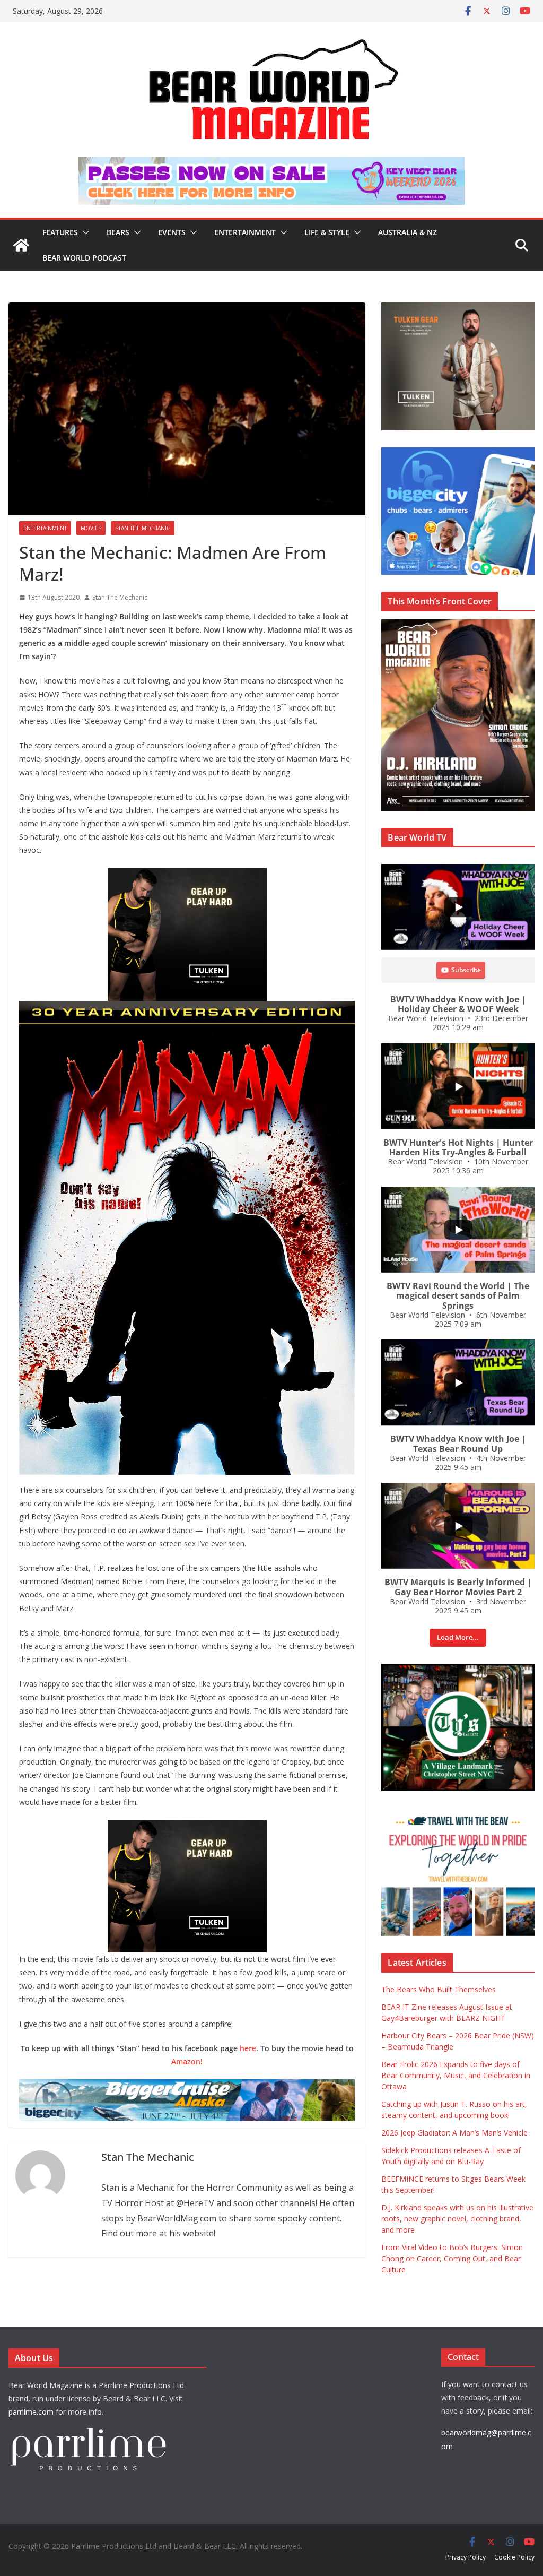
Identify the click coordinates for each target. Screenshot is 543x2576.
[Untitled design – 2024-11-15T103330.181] (458, 453)
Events (172, 232)
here (248, 2048)
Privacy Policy (466, 2557)
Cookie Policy (514, 2557)
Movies (91, 528)
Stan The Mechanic (143, 528)
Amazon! (187, 2061)
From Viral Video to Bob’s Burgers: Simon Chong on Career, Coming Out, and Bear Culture (452, 2258)
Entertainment (245, 232)
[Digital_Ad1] (458, 1669)
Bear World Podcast (84, 258)
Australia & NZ (408, 232)
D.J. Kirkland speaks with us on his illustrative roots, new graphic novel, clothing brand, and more (457, 2219)
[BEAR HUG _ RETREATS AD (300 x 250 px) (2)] (458, 1814)
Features (60, 232)
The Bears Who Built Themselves (439, 1989)
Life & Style (327, 232)
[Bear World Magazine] (21, 245)
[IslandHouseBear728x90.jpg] (271, 165)
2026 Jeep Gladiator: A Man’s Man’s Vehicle (454, 2133)
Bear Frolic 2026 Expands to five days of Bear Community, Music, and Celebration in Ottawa (456, 2075)
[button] (84, 232)
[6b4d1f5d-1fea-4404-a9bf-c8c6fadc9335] (187, 876)
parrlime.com (31, 2412)
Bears (118, 232)
